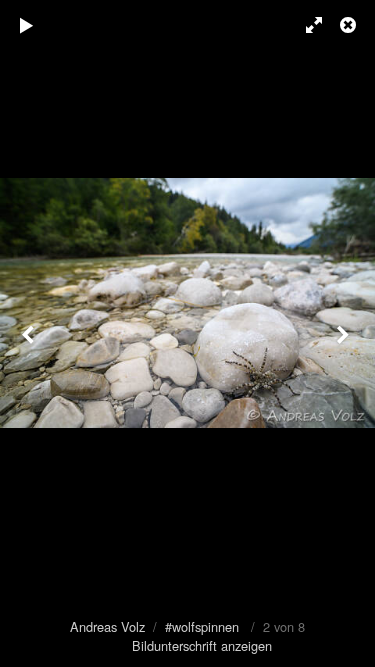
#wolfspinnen (202, 626)
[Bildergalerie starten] (27, 25)
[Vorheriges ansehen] (30, 333)
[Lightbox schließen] (350, 25)
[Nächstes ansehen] (345, 333)
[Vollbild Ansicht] (305, 25)
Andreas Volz (107, 626)
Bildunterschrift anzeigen (202, 645)
